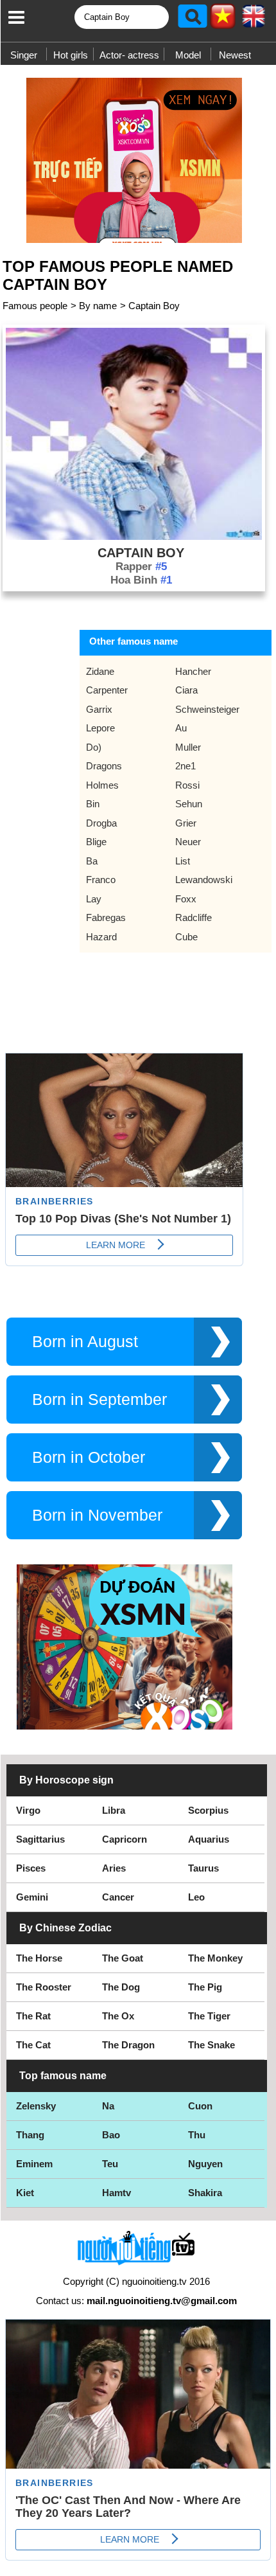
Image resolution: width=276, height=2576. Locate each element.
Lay (94, 899)
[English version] (254, 21)
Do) (94, 747)
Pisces (31, 1868)
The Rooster (44, 1987)
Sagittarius (40, 1839)
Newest (235, 55)
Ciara (186, 690)
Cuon (200, 2106)
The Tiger (209, 2016)
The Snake (211, 2045)
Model (188, 55)
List (183, 861)
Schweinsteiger (207, 709)
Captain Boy (154, 306)
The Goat (123, 1958)
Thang (30, 2135)
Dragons (104, 766)
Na (108, 2106)
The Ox (118, 2016)
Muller (188, 747)
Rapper (141, 567)
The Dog (121, 1987)
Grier (186, 823)
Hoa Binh (141, 580)
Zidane (100, 671)
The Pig (205, 1987)
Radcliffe (194, 917)
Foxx (186, 899)
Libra (114, 1810)
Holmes (102, 785)
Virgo (28, 1810)
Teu (110, 2164)
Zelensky (36, 2106)
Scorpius (208, 1810)
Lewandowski (204, 880)
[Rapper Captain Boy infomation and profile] (134, 536)
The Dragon (128, 2045)
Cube (186, 937)
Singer (24, 55)
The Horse (39, 1958)
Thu (197, 2135)
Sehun (189, 804)
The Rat (33, 2016)
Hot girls (71, 55)
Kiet (25, 2193)
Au (181, 728)
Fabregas (106, 917)
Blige (96, 842)
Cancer (118, 1897)
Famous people (35, 306)
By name (98, 306)
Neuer (188, 842)
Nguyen (205, 2164)
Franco (101, 880)
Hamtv (116, 2193)
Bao (111, 2135)
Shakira (205, 2193)
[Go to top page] (263, 2563)
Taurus (203, 1868)
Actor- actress (129, 55)
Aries (114, 1868)
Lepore (100, 728)
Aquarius (209, 1839)
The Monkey (215, 1958)
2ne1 (185, 766)
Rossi (187, 785)
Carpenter (107, 690)
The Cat (33, 2045)
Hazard (101, 937)
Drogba (101, 823)
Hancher (193, 671)
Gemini (32, 1897)
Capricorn (125, 1839)
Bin (93, 804)
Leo (196, 1897)
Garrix (99, 709)
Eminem (34, 2164)
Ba (92, 861)
